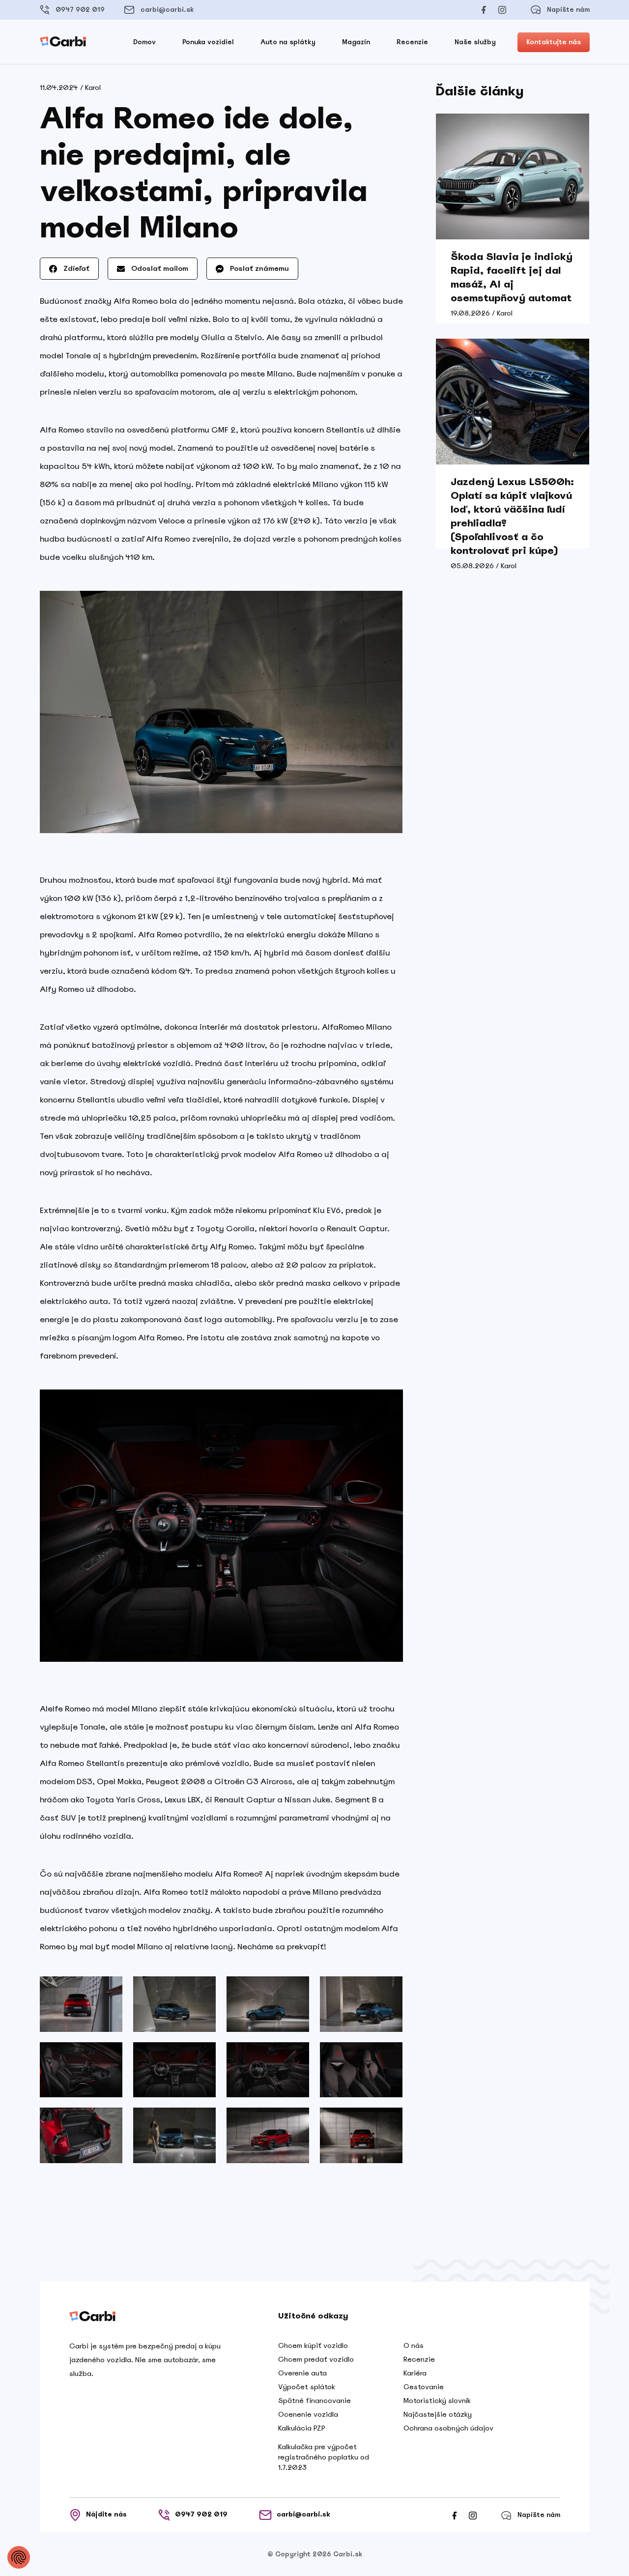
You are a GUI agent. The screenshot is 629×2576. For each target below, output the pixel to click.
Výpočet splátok (307, 2387)
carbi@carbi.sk (167, 10)
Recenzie (412, 42)
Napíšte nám (568, 10)
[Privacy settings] (19, 2557)
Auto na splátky (288, 42)
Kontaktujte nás (554, 42)
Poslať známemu (258, 268)
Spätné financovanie (314, 2401)
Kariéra (415, 2373)
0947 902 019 (80, 10)
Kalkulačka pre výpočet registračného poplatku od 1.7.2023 (324, 2457)
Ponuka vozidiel (208, 42)
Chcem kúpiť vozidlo (313, 2345)
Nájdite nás (106, 2514)
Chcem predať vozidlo (316, 2359)
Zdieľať (75, 268)
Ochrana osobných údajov (448, 2428)
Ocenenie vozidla (308, 2414)
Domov (144, 42)
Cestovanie (424, 2387)
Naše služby (475, 42)
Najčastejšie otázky (438, 2414)
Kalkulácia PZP (302, 2428)
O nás (414, 2345)
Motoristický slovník (437, 2401)
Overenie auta (302, 2373)
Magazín (356, 42)
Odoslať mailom (159, 268)
